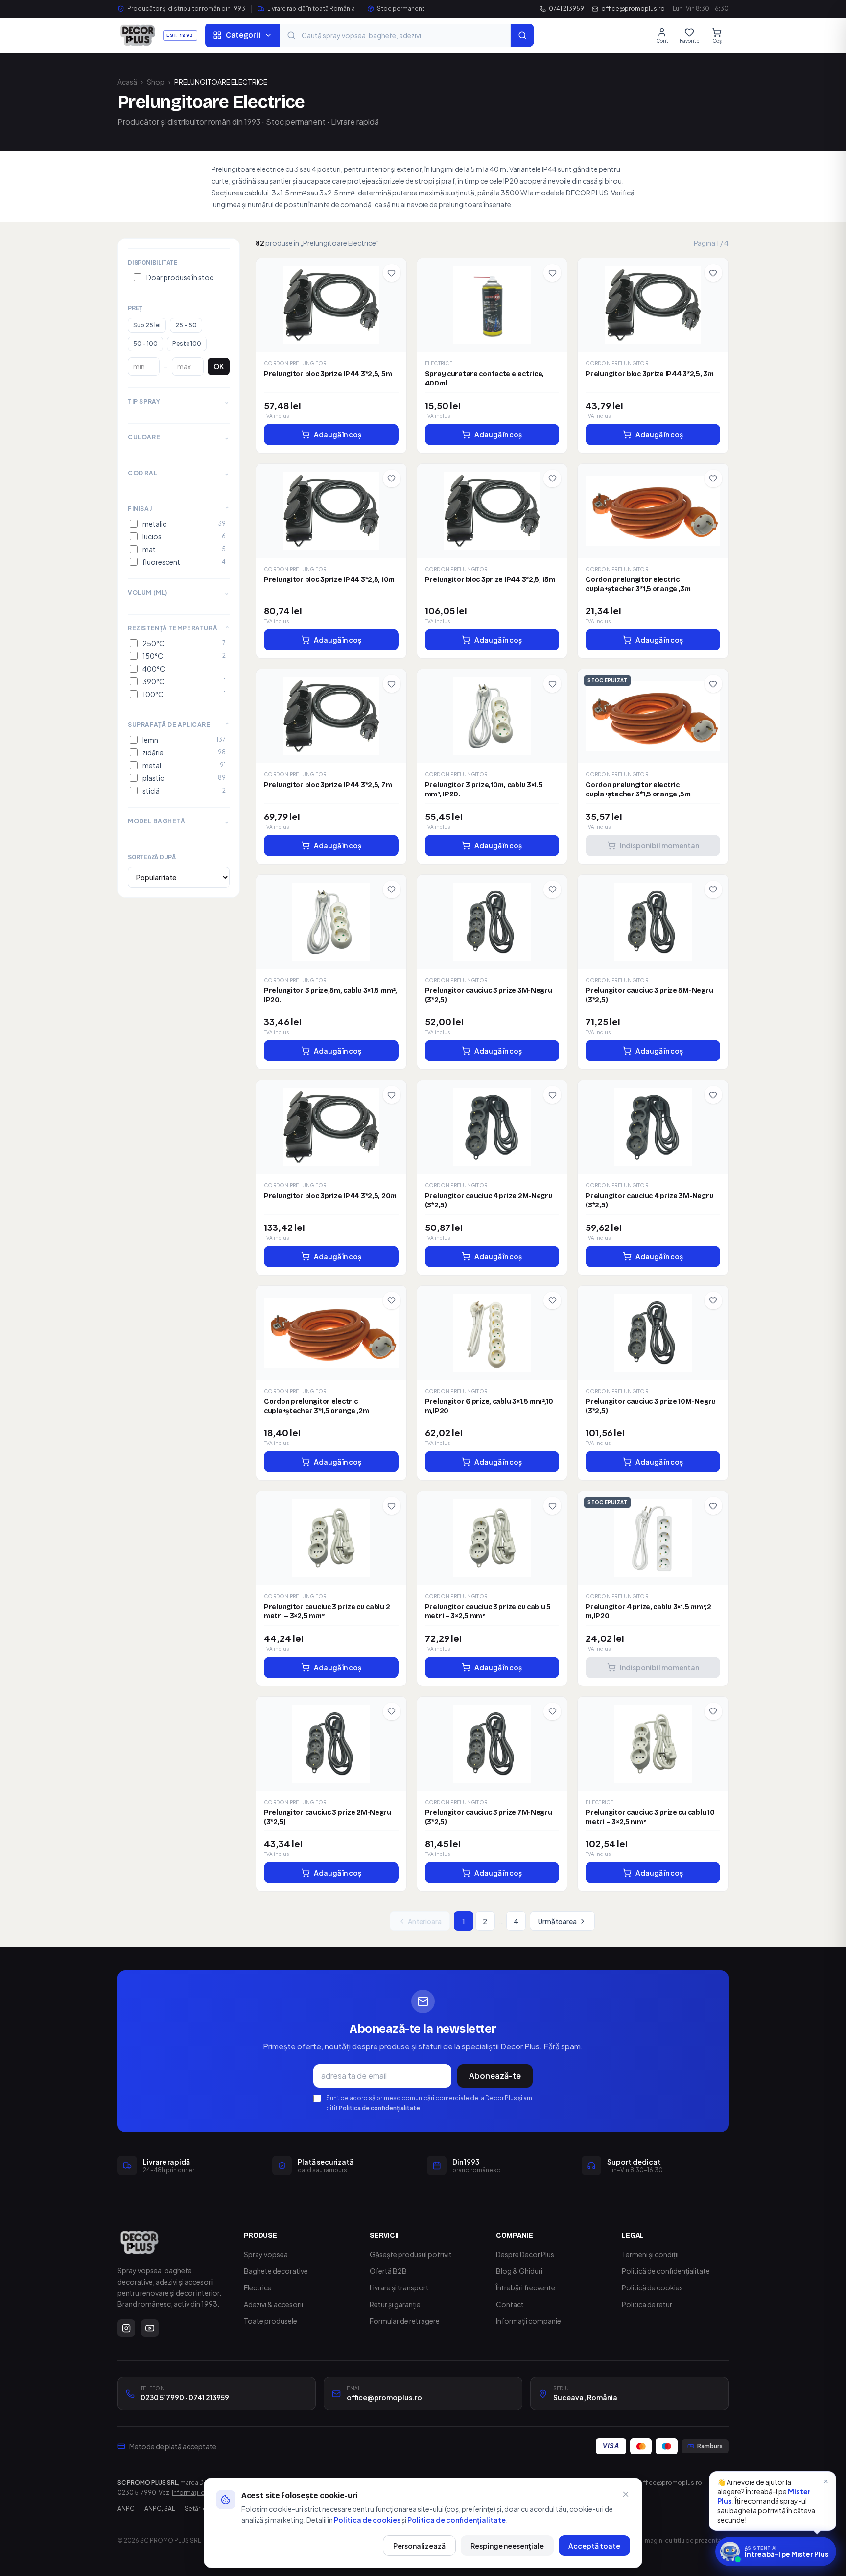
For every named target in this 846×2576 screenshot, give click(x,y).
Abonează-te (495, 2076)
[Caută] (522, 35)
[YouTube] (150, 2328)
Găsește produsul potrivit (411, 2254)
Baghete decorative (276, 2271)
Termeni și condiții (650, 2254)
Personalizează (419, 2546)
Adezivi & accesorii (273, 2304)
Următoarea (557, 1921)
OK (219, 366)
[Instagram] (126, 2328)
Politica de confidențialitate (379, 2108)
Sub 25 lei (147, 325)
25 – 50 (186, 325)
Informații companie (529, 2321)
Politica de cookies (367, 2520)
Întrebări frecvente (526, 2287)
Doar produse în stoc (180, 277)
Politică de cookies (652, 2287)
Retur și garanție (395, 2304)
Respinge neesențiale (507, 2546)
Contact (510, 2304)
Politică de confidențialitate (666, 2271)
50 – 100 (145, 344)
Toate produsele (270, 2321)
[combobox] (395, 35)
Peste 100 (187, 344)
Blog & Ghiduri (519, 2271)
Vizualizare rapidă (336, 302)
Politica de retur (647, 2304)
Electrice (258, 2287)
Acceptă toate (594, 2546)
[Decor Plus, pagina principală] (140, 2242)
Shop (156, 82)
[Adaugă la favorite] (392, 273)
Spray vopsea (266, 2254)
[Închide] (626, 2494)
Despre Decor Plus (525, 2254)
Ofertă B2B (388, 2271)
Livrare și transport (399, 2287)
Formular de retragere (405, 2321)
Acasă (127, 82)
